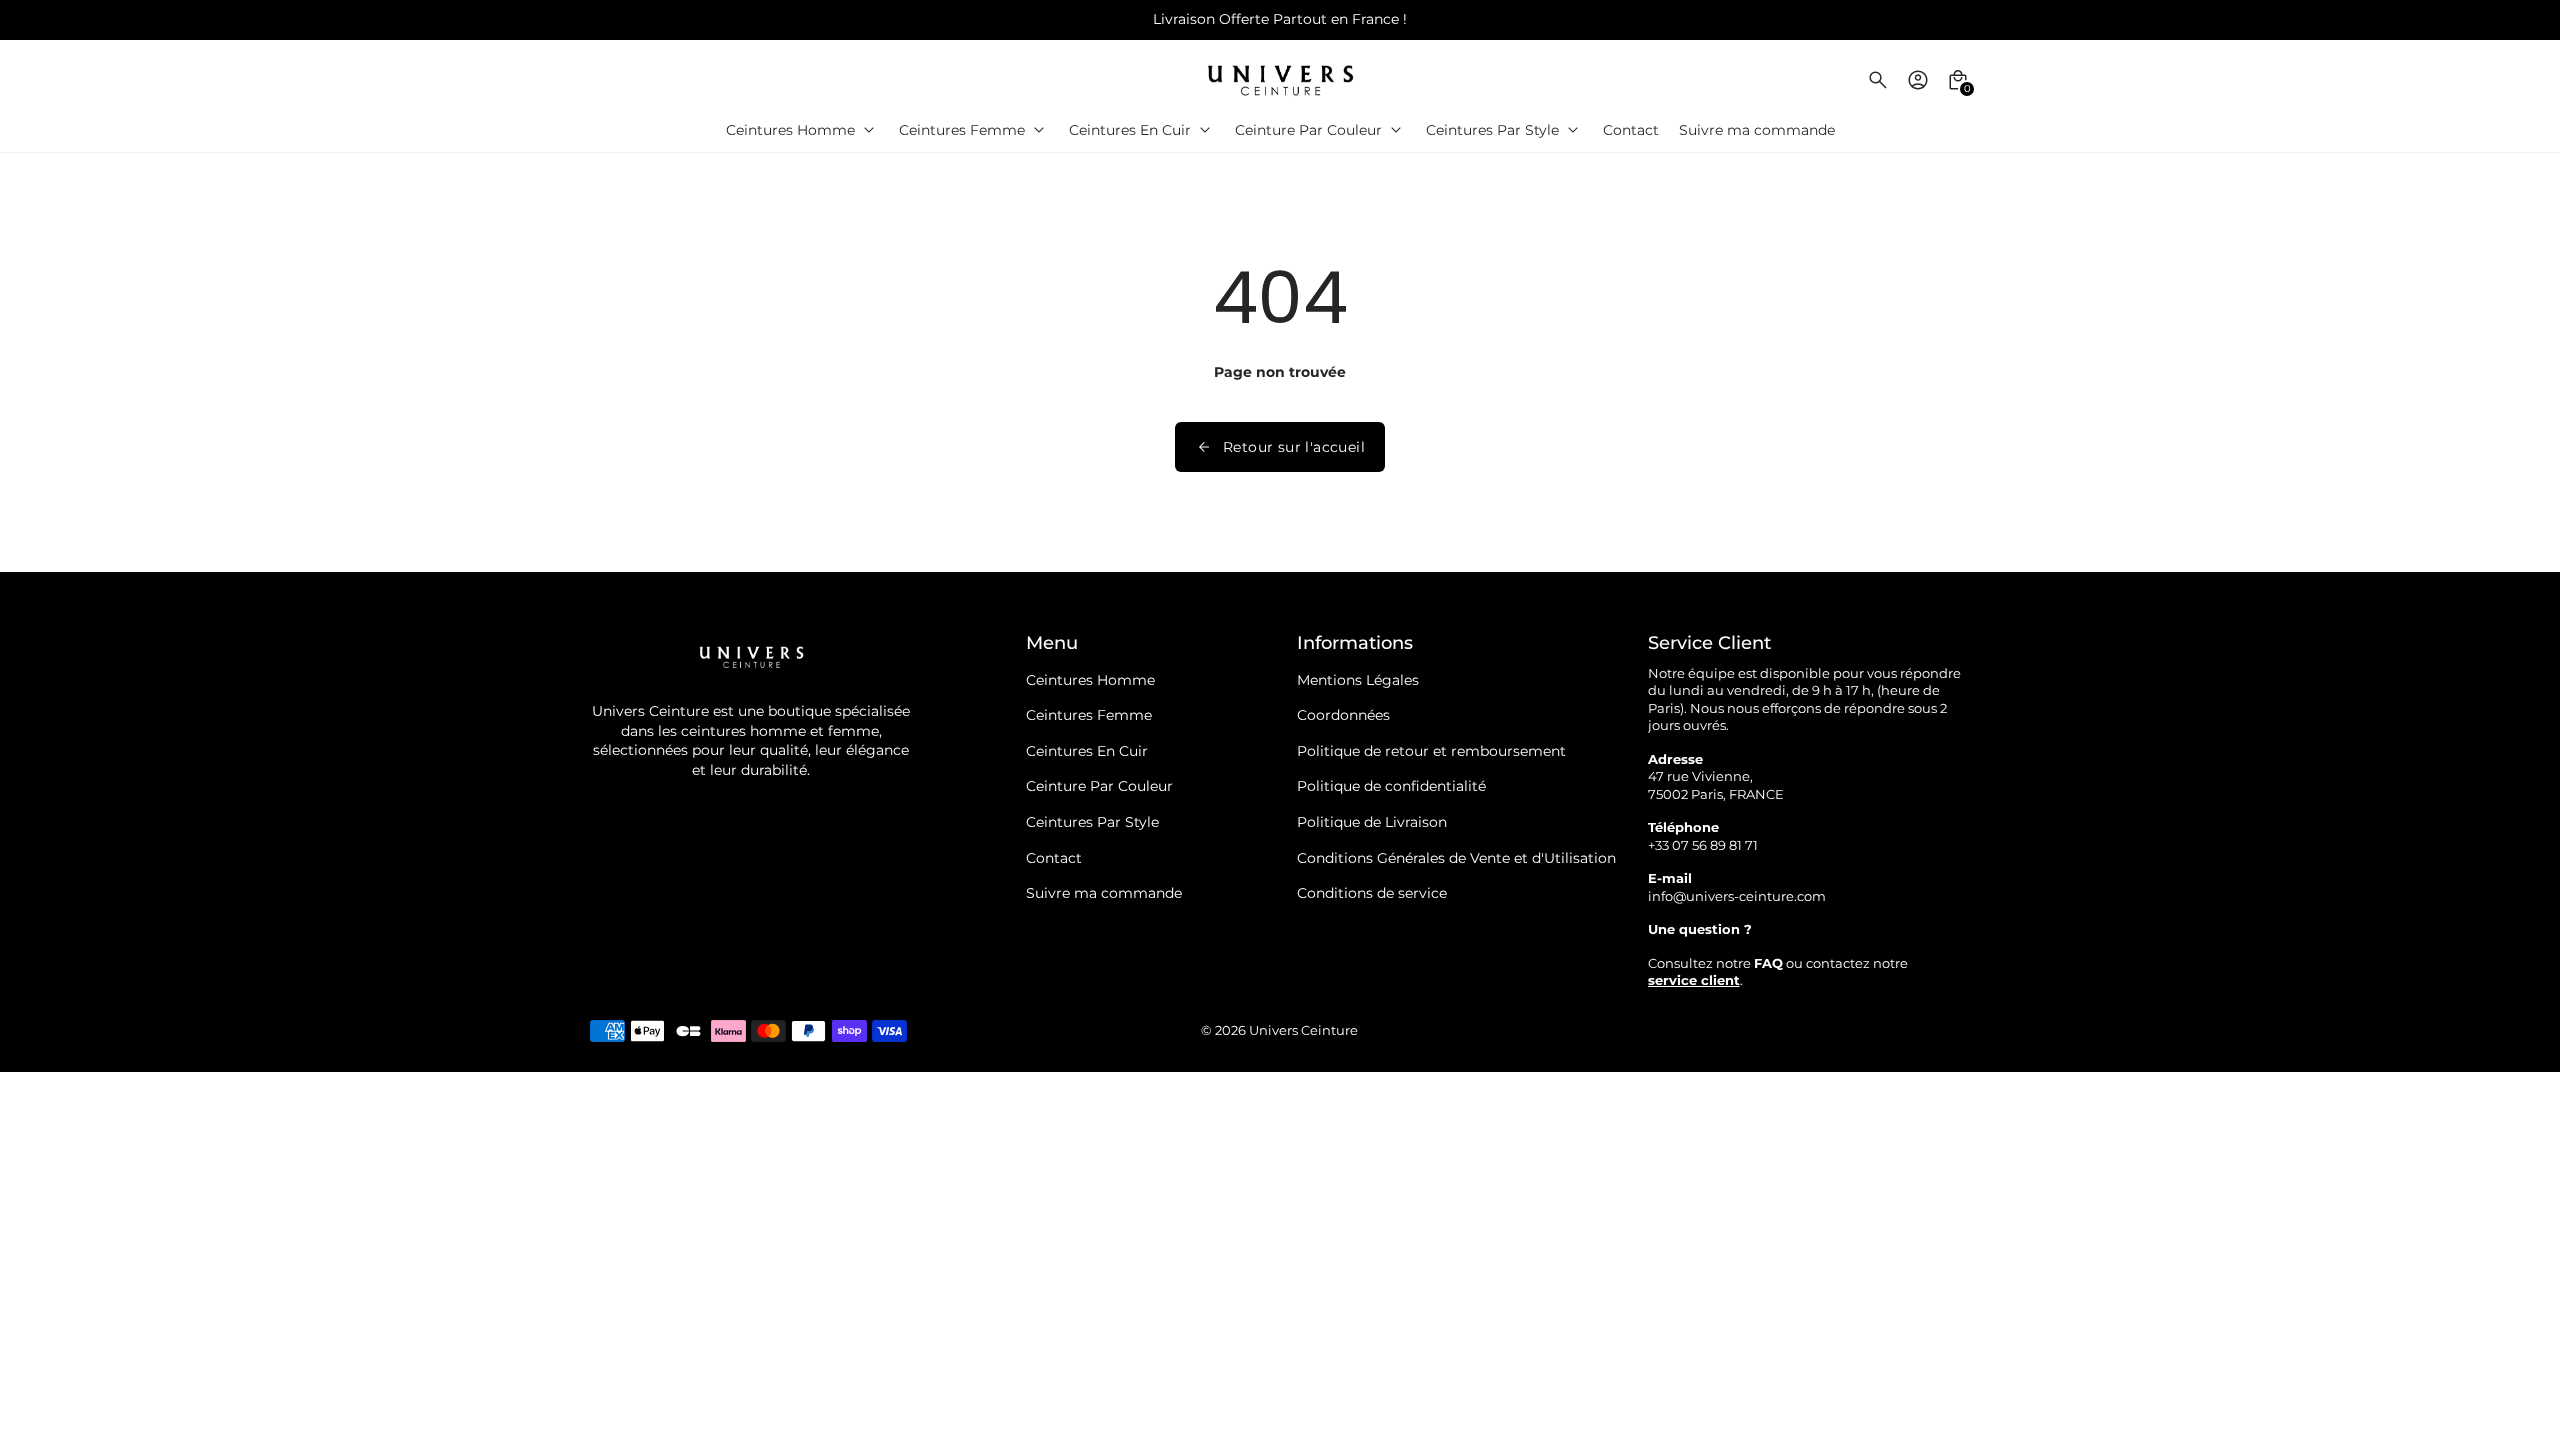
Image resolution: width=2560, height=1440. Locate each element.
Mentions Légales (1358, 680)
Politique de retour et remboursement (1431, 751)
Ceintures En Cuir (1087, 751)
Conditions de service (1372, 893)
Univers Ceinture (1303, 1030)
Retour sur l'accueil (1294, 447)
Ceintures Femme (1089, 715)
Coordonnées (1343, 715)
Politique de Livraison (1372, 822)
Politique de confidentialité (1391, 786)
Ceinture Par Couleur (1099, 786)
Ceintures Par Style (1092, 822)
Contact (1054, 858)
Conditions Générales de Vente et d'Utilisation (1456, 858)
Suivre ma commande (1104, 893)
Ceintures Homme (1090, 680)
